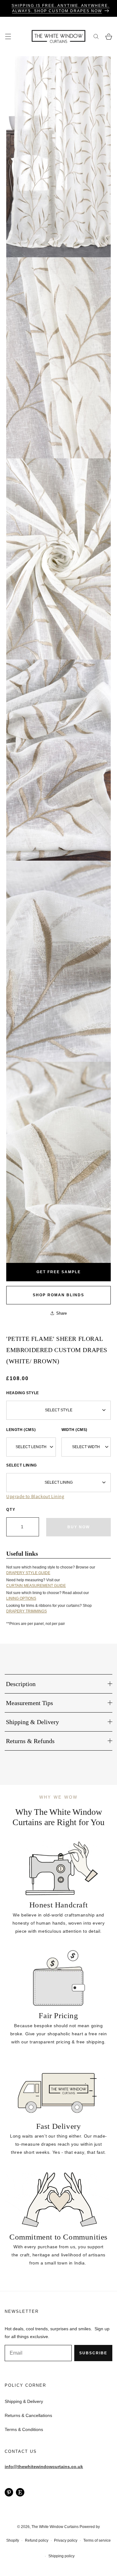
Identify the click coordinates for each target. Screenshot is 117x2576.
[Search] (96, 37)
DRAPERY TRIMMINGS (27, 1611)
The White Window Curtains (55, 2527)
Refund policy (37, 2540)
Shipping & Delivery (24, 2401)
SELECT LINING (22, 1465)
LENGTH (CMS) (21, 1430)
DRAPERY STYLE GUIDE (28, 1573)
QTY (11, 1510)
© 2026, (24, 2527)
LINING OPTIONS (21, 1598)
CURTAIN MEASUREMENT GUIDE (36, 1586)
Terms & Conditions (24, 2429)
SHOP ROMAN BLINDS (58, 1295)
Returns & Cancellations (28, 2415)
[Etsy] (20, 2492)
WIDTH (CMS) (75, 1430)
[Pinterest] (9, 2492)
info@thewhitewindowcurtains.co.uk (44, 2467)
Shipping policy (61, 2556)
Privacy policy (66, 2540)
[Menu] (8, 37)
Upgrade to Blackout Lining (35, 1496)
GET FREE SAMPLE (59, 1272)
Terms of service (97, 2540)
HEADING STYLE (23, 1393)
